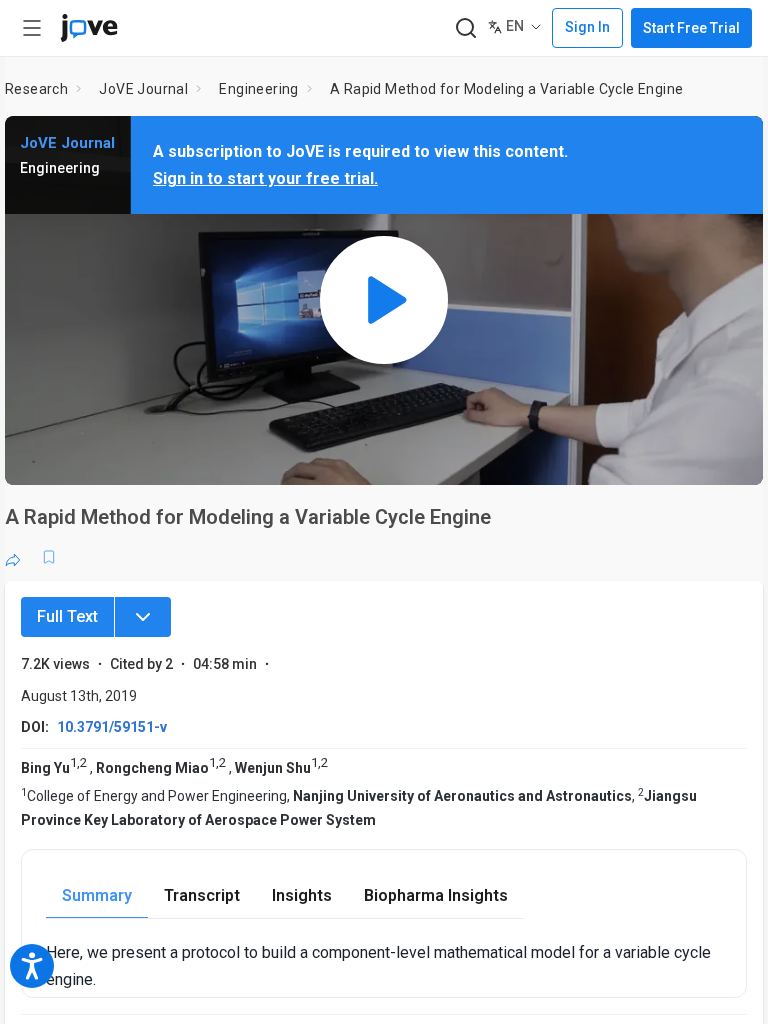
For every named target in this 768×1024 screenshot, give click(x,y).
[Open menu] (32, 28)
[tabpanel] (384, 966)
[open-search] (465, 28)
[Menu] (143, 617)
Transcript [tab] (202, 895)
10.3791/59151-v (112, 727)
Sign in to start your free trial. (265, 178)
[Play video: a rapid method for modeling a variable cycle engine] (384, 300)
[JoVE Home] (89, 28)
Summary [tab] (97, 895)
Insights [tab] (302, 895)
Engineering (258, 89)
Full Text (67, 616)
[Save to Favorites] (49, 557)
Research (36, 89)
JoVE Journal (143, 89)
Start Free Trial (691, 28)
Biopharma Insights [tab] (436, 895)
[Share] (13, 557)
